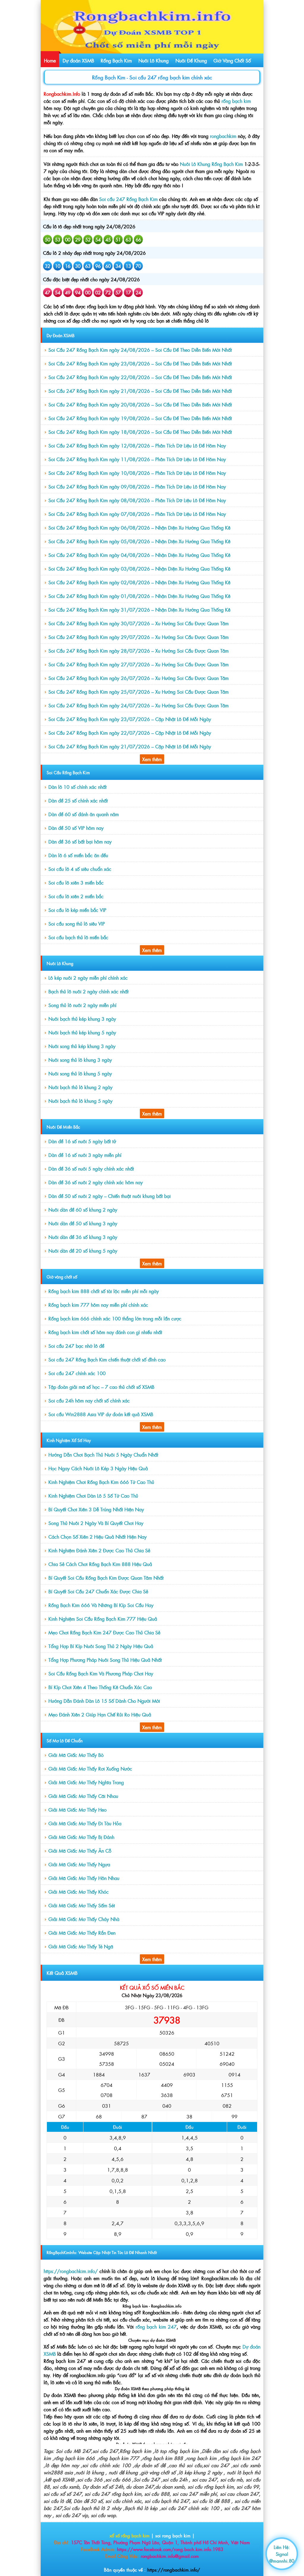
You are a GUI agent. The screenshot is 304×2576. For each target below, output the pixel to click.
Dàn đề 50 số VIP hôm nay (76, 828)
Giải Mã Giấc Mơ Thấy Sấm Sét (82, 1905)
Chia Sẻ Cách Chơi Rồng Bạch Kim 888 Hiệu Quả (100, 1564)
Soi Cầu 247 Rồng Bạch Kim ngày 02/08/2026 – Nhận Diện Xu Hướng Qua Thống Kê (139, 582)
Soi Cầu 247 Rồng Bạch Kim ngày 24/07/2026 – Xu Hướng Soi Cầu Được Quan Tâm (138, 705)
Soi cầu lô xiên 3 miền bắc (76, 882)
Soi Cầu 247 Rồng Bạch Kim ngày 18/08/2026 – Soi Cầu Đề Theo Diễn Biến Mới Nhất (140, 432)
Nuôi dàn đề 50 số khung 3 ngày (83, 1223)
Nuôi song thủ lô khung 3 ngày (80, 1060)
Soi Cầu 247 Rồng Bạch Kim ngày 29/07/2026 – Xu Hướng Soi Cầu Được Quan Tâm (138, 637)
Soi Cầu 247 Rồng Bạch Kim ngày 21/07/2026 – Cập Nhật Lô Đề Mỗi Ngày (130, 746)
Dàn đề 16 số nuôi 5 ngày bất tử (82, 1141)
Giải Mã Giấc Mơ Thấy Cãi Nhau (83, 1796)
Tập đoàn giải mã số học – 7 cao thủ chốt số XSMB (101, 1387)
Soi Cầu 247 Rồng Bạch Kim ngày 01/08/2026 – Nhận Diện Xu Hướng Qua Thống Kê (139, 596)
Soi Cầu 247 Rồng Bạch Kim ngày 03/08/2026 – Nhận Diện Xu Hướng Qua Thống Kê (139, 568)
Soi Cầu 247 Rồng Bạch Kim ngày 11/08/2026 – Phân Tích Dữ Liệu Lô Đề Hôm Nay (137, 459)
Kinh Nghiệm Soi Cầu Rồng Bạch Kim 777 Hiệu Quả (103, 1619)
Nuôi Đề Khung (191, 60)
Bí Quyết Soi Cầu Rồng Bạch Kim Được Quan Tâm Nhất (106, 1578)
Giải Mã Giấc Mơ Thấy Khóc (79, 1892)
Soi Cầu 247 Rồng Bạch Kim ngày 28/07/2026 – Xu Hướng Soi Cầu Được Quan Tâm (138, 651)
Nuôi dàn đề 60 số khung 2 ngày (83, 1210)
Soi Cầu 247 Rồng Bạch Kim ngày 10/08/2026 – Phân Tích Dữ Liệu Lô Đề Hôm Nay (137, 473)
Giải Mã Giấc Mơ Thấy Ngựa (79, 1864)
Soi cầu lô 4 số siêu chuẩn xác (80, 869)
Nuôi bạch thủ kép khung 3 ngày (82, 1019)
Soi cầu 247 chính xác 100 (77, 1373)
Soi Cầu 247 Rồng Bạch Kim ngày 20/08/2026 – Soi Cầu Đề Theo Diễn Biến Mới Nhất (140, 404)
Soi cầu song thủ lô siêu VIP (77, 923)
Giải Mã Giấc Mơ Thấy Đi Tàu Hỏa (85, 1823)
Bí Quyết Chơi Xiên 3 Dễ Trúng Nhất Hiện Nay (96, 1509)
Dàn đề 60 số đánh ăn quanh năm (84, 814)
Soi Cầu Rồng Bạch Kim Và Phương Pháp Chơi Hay (101, 1673)
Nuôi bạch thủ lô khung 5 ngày (80, 1101)
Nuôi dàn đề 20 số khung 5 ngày (83, 1251)
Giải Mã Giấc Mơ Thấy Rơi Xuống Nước (90, 1768)
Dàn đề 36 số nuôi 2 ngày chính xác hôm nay (96, 1182)
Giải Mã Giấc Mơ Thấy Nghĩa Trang (86, 1782)
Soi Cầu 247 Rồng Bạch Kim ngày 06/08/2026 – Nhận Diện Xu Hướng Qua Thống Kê (139, 527)
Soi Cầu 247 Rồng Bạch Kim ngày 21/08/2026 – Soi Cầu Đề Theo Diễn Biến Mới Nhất (140, 391)
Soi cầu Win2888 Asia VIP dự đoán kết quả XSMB (101, 1414)
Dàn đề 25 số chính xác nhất (78, 800)
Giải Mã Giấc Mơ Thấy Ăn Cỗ (80, 1851)
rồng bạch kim (236, 101)
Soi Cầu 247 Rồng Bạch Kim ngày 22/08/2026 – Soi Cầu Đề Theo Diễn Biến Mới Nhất (140, 377)
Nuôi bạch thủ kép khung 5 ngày (82, 1032)
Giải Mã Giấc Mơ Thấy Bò (76, 1755)
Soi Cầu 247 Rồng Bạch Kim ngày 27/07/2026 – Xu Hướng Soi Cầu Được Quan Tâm (138, 664)
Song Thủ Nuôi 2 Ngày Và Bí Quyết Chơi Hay (96, 1523)
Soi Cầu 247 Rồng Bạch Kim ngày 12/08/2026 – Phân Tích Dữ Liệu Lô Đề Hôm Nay (137, 445)
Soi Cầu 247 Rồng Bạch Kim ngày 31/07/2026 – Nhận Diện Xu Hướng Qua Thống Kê (139, 610)
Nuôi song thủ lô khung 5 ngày (80, 1073)
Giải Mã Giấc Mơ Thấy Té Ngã (81, 1946)
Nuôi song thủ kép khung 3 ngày (82, 1046)
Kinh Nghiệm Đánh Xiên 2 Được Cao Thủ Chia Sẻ (99, 1550)
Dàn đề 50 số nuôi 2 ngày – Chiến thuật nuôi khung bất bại (110, 1196)
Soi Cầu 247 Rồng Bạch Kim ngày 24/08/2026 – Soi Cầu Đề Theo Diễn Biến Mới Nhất (140, 350)
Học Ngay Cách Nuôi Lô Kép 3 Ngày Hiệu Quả (98, 1468)
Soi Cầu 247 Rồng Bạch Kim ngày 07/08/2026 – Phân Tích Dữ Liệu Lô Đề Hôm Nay (137, 514)
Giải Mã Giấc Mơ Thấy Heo (77, 1810)
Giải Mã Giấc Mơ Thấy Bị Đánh (81, 1837)
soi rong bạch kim (173, 2535)
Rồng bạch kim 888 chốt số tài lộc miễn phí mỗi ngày (104, 1291)
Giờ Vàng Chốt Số (232, 60)
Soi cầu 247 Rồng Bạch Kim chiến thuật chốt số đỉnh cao (107, 1359)
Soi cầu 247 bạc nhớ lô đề (76, 1346)
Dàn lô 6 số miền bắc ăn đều (78, 855)
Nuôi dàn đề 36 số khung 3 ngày (83, 1237)
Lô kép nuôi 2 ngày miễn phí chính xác (88, 978)
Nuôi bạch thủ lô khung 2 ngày (80, 1087)
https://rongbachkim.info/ (174, 2570)
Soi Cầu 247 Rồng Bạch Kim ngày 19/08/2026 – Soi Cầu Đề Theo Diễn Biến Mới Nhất (140, 418)
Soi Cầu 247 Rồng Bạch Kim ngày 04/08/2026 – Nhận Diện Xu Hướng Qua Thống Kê (139, 555)
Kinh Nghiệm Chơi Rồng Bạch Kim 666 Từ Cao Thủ (101, 1482)
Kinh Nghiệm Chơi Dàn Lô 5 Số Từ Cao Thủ (93, 1496)
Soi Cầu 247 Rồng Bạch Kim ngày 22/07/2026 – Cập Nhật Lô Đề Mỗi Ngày (130, 733)
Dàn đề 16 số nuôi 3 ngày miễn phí (85, 1155)
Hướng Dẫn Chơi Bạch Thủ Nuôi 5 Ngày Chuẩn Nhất (103, 1455)
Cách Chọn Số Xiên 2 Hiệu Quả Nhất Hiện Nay (98, 1537)
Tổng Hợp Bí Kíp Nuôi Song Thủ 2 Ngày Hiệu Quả (101, 1646)
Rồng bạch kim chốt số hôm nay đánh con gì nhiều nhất (105, 1332)
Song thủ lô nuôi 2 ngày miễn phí (82, 1005)
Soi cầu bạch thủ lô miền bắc (78, 937)
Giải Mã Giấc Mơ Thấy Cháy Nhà (84, 1919)
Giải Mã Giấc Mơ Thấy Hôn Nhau (84, 1878)
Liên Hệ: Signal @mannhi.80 (282, 2554)
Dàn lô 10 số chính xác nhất (77, 787)
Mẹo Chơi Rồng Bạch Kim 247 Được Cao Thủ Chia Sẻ (104, 1632)
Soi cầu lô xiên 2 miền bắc (76, 896)
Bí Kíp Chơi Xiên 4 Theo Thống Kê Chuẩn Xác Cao (100, 1687)
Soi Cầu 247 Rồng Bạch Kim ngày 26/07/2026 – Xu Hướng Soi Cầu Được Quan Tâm (138, 678)
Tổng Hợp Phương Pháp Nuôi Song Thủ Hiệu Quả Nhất (105, 1660)
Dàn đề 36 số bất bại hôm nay (80, 841)
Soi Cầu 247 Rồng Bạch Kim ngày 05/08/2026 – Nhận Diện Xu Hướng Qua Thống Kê (139, 541)
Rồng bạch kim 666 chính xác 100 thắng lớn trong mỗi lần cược (115, 1318)
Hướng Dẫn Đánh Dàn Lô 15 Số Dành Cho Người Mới (104, 1701)
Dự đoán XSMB (78, 60)
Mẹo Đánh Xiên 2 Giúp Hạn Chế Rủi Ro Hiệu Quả (100, 1714)
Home (50, 60)
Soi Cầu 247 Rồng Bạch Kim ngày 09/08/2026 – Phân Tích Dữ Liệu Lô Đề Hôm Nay (137, 486)
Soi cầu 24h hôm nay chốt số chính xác (89, 1400)
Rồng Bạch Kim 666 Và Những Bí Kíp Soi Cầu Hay (101, 1605)
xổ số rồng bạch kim (130, 2535)
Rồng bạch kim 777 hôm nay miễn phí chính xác (98, 1305)
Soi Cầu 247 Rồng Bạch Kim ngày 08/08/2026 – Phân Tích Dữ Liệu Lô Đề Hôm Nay (137, 500)
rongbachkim (224, 136)
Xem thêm (152, 759)
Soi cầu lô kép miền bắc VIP (77, 910)
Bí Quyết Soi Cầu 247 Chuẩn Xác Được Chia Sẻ (98, 1591)
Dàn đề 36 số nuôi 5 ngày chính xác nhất (91, 1168)
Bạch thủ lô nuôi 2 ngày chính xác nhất (88, 991)
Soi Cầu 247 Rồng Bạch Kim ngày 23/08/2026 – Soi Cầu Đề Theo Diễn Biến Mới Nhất (140, 363)
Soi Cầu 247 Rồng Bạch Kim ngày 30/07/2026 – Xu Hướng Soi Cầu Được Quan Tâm (138, 623)
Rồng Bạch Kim (116, 60)
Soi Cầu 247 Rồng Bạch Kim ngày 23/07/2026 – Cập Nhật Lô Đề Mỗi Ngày (130, 719)
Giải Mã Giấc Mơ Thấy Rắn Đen (82, 1933)
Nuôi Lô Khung (153, 60)
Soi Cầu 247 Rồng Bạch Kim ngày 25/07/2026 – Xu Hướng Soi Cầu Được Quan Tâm (138, 692)
